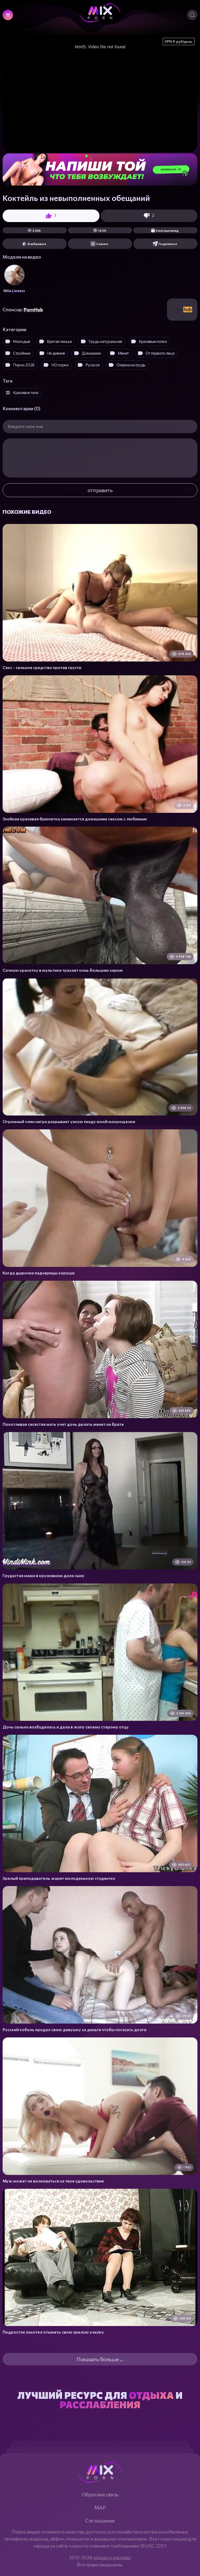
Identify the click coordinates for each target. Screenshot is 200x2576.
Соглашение (100, 2520)
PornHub (33, 309)
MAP (100, 2507)
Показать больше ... (100, 2359)
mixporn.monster (112, 2557)
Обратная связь (100, 2494)
